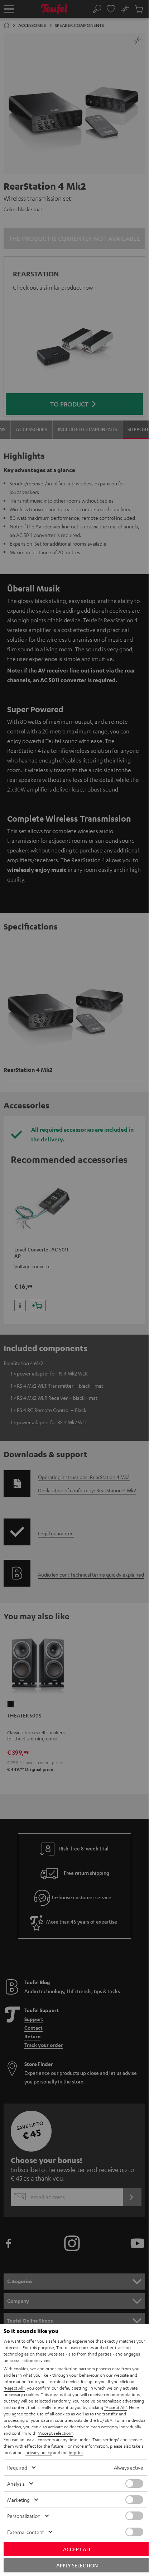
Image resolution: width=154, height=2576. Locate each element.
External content (26, 2532)
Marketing (18, 2500)
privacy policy (39, 2452)
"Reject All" (14, 2388)
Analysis (16, 2484)
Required (17, 2467)
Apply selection (77, 2565)
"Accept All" (115, 2407)
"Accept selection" (55, 2433)
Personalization (24, 2516)
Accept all (77, 2549)
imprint (76, 2452)
